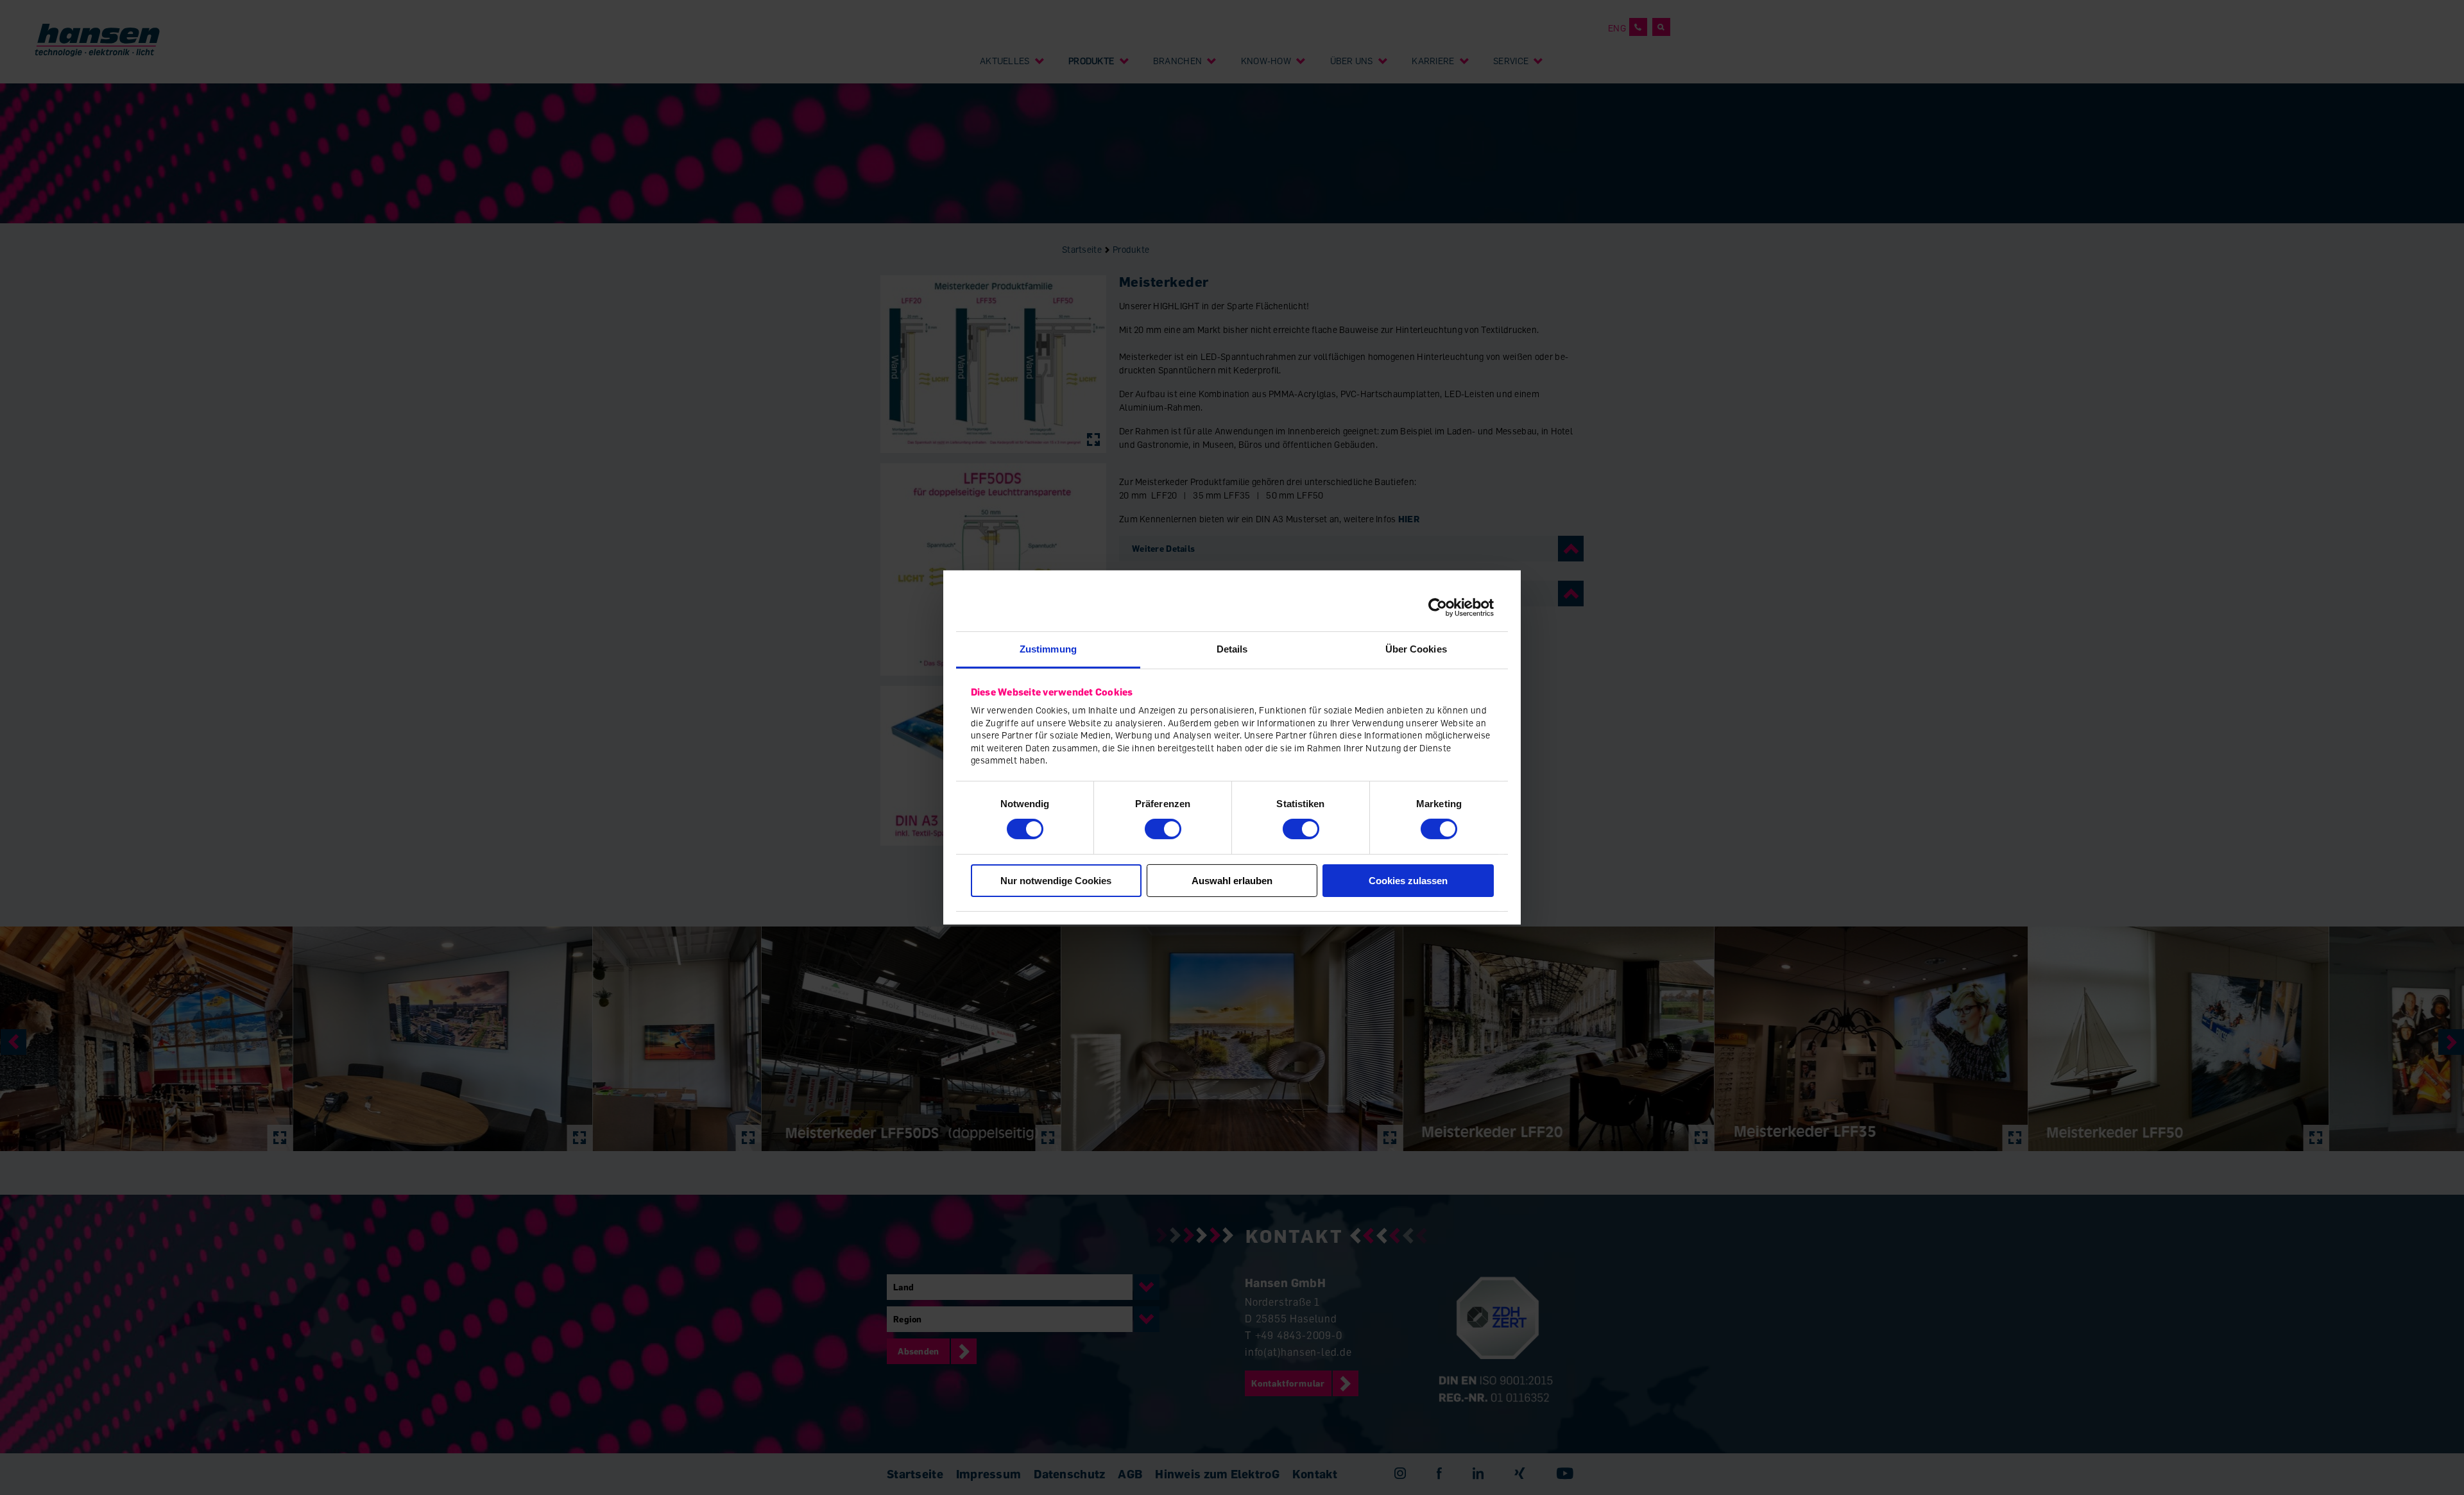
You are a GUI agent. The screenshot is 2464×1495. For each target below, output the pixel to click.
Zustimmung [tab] (1048, 649)
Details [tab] (1232, 649)
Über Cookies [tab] (1416, 649)
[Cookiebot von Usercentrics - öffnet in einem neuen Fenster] (1438, 607)
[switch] (1163, 829)
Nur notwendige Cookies (1056, 881)
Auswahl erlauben (1232, 881)
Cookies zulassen (1408, 881)
